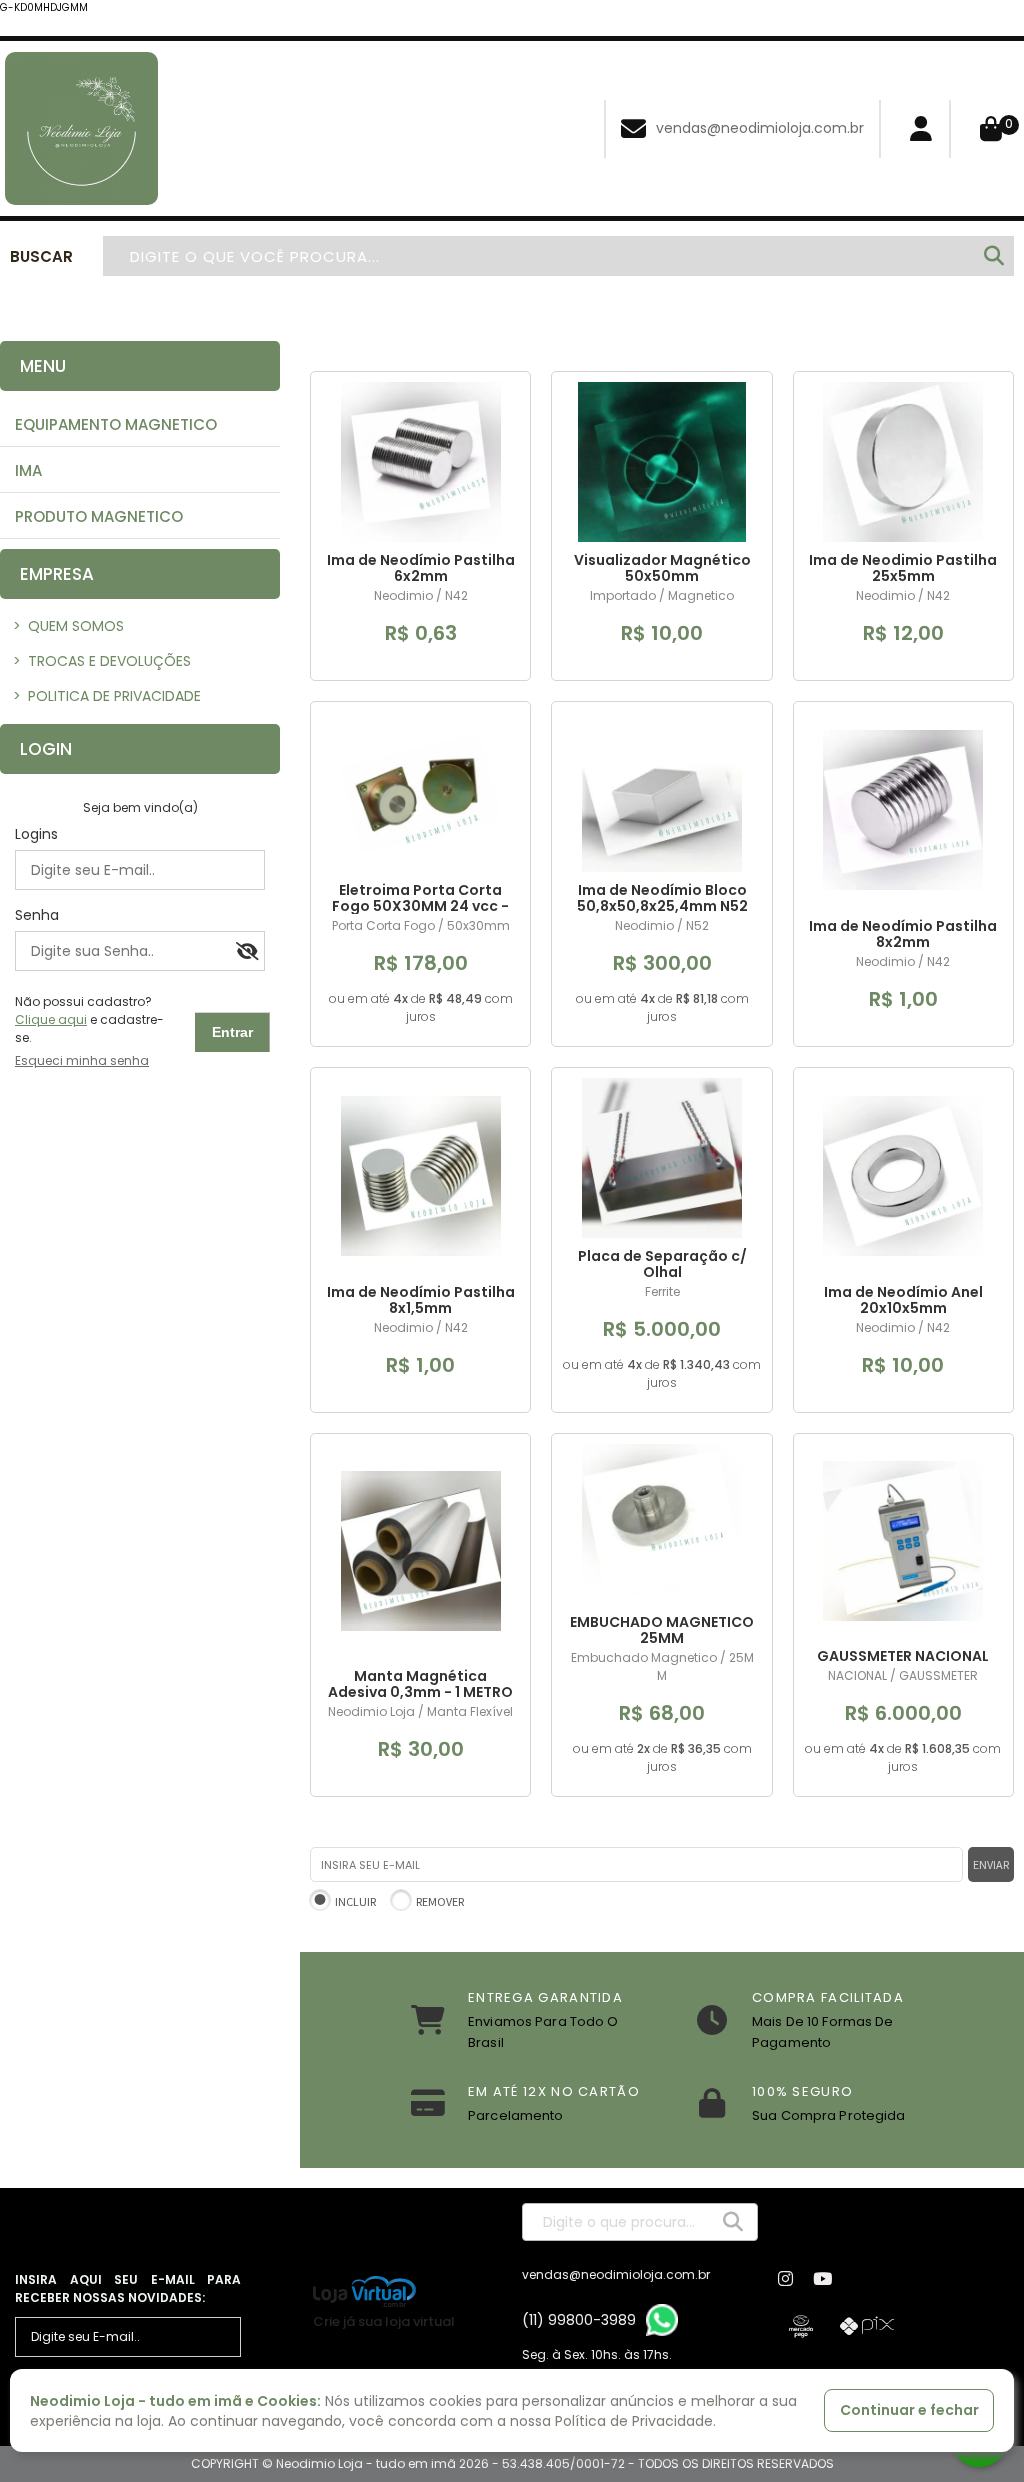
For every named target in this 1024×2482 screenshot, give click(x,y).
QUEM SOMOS (68, 626)
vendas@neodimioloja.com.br (760, 128)
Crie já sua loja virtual (384, 2321)
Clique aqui (51, 1019)
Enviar (991, 1864)
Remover (440, 1901)
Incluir (355, 1901)
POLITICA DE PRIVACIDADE (107, 696)
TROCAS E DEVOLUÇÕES (102, 661)
